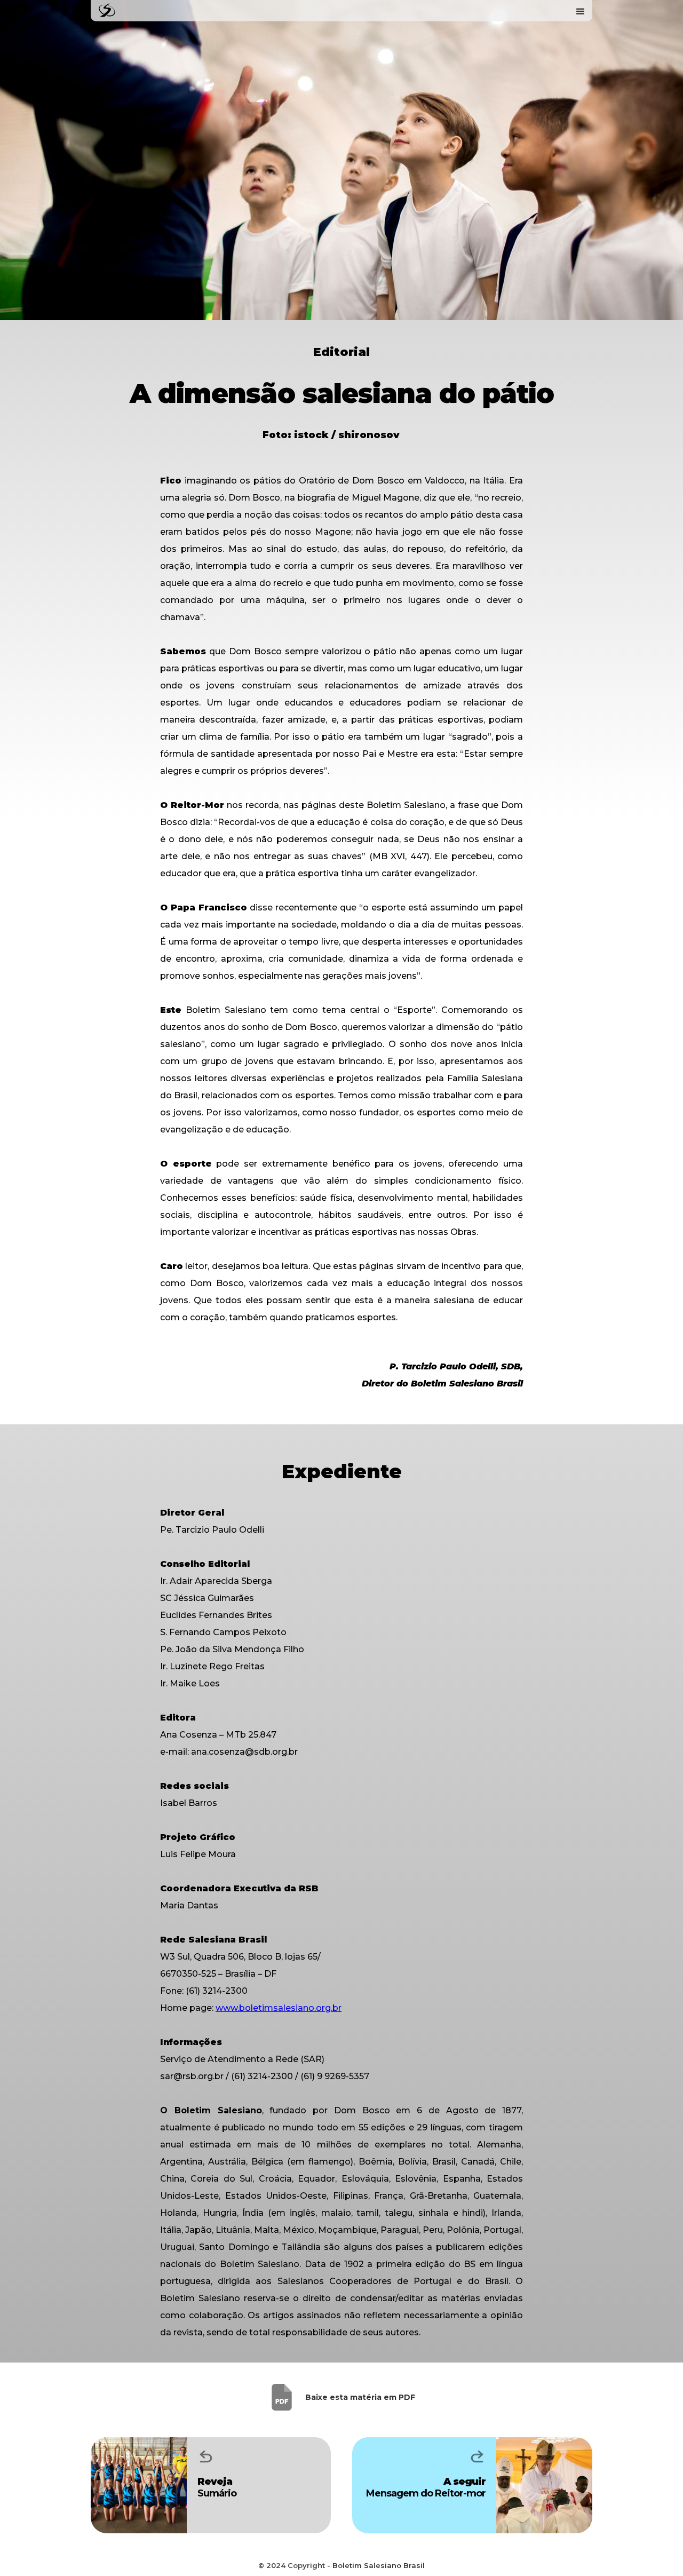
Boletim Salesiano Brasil (379, 2565)
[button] (581, 11)
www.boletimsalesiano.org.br (279, 2008)
